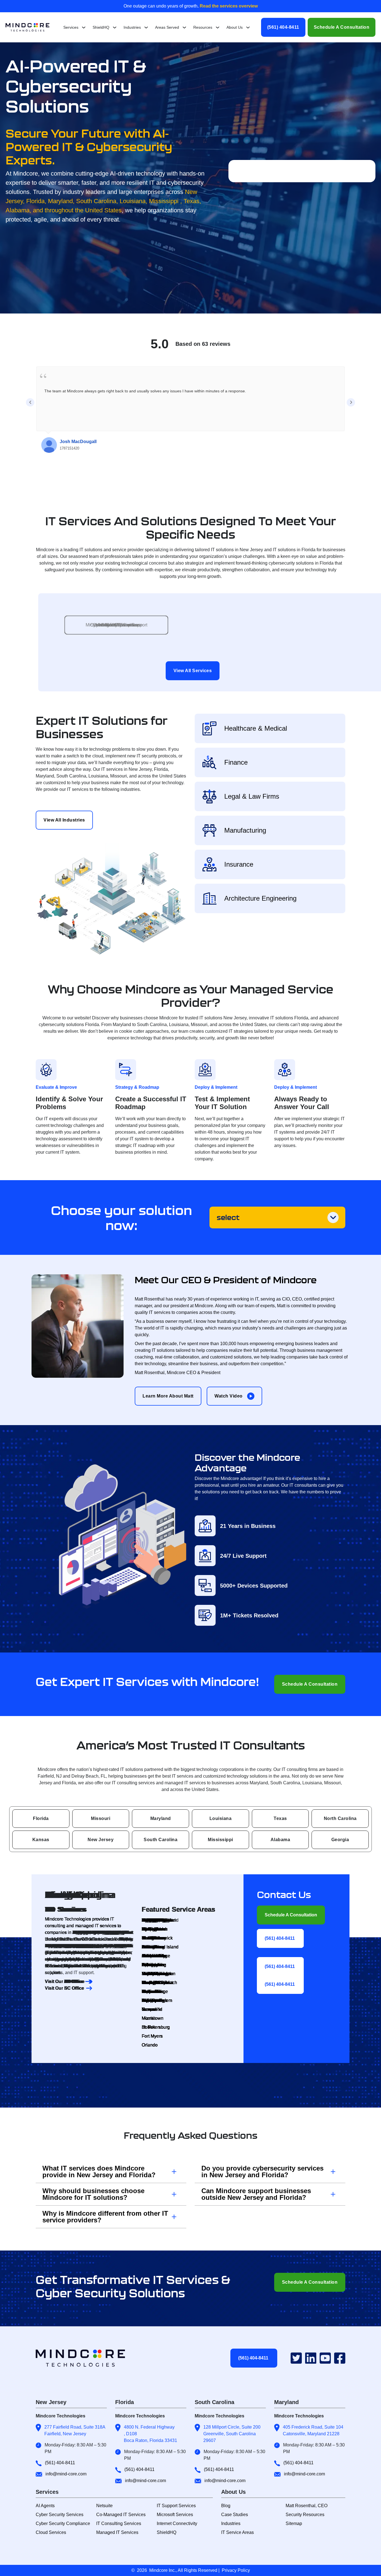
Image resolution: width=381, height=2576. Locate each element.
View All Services (193, 671)
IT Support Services (176, 2506)
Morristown (153, 2018)
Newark (149, 2009)
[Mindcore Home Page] (85, 2358)
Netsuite (104, 2506)
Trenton (149, 1974)
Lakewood (152, 1965)
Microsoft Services (175, 2515)
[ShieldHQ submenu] (115, 27)
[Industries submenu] (146, 27)
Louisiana (221, 1818)
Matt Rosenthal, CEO (307, 2506)
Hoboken (151, 1920)
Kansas (41, 1840)
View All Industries (64, 820)
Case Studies (235, 2515)
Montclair (151, 1929)
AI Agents (45, 2506)
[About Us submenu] (248, 27)
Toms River (153, 1947)
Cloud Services (51, 2532)
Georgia (340, 1840)
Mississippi (220, 1840)
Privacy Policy (236, 2570)
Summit (149, 1991)
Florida (41, 1818)
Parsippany (153, 2000)
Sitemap (294, 2523)
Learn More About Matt (168, 1396)
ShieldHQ (167, 2532)
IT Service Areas (237, 2532)
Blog (226, 2506)
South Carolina (161, 1840)
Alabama (280, 1840)
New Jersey (101, 1840)
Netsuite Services (116, 625)
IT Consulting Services (119, 2523)
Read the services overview (228, 6)
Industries (231, 2523)
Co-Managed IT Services (121, 2515)
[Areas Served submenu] (184, 27)
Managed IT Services (117, 2532)
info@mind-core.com (66, 2474)
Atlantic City (154, 1956)
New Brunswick (157, 1938)
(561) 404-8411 (283, 27)
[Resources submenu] (218, 27)
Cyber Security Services (60, 2515)
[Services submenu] (84, 27)
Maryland (161, 1818)
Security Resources (305, 2515)
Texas (280, 1818)
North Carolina (340, 1818)
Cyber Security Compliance (63, 2523)
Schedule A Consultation (342, 27)
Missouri (101, 1818)
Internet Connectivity (177, 2523)
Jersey (148, 1983)
